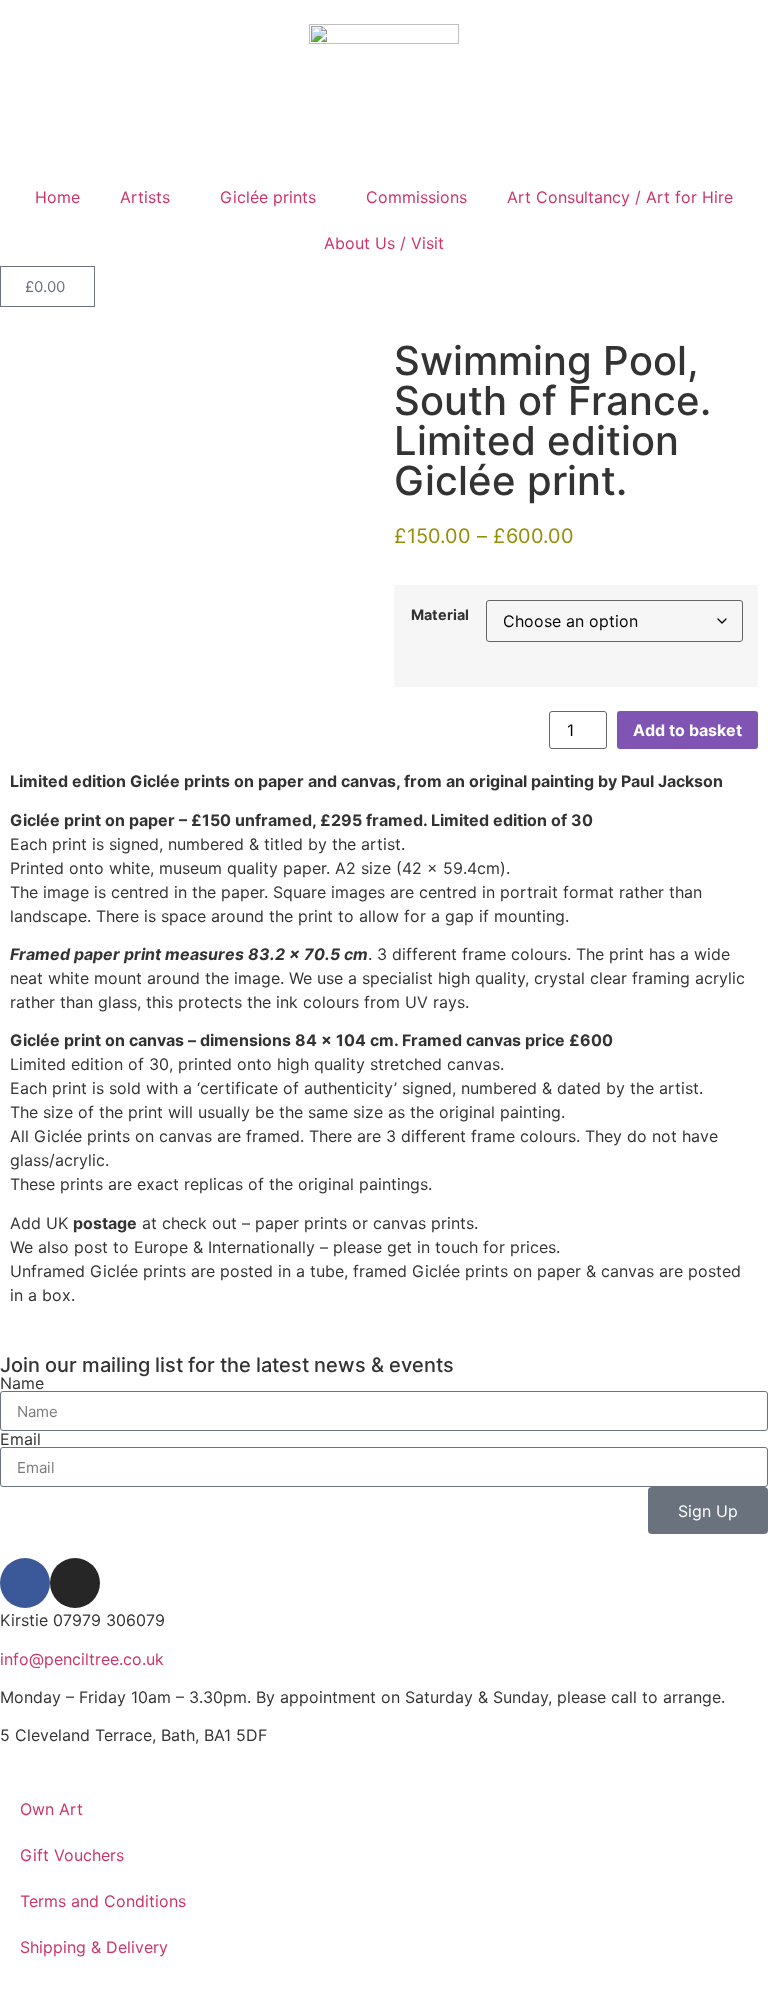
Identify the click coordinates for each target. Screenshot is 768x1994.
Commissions (416, 197)
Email (20, 1439)
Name (22, 1383)
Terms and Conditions (103, 1901)
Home (57, 197)
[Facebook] (25, 1583)
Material (440, 615)
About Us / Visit (384, 243)
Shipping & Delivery (94, 1947)
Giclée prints (268, 197)
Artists (145, 197)
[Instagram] (75, 1583)
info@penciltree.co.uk (82, 1659)
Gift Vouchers (72, 1855)
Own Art (51, 1809)
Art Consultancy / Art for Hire (620, 197)
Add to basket (687, 730)
